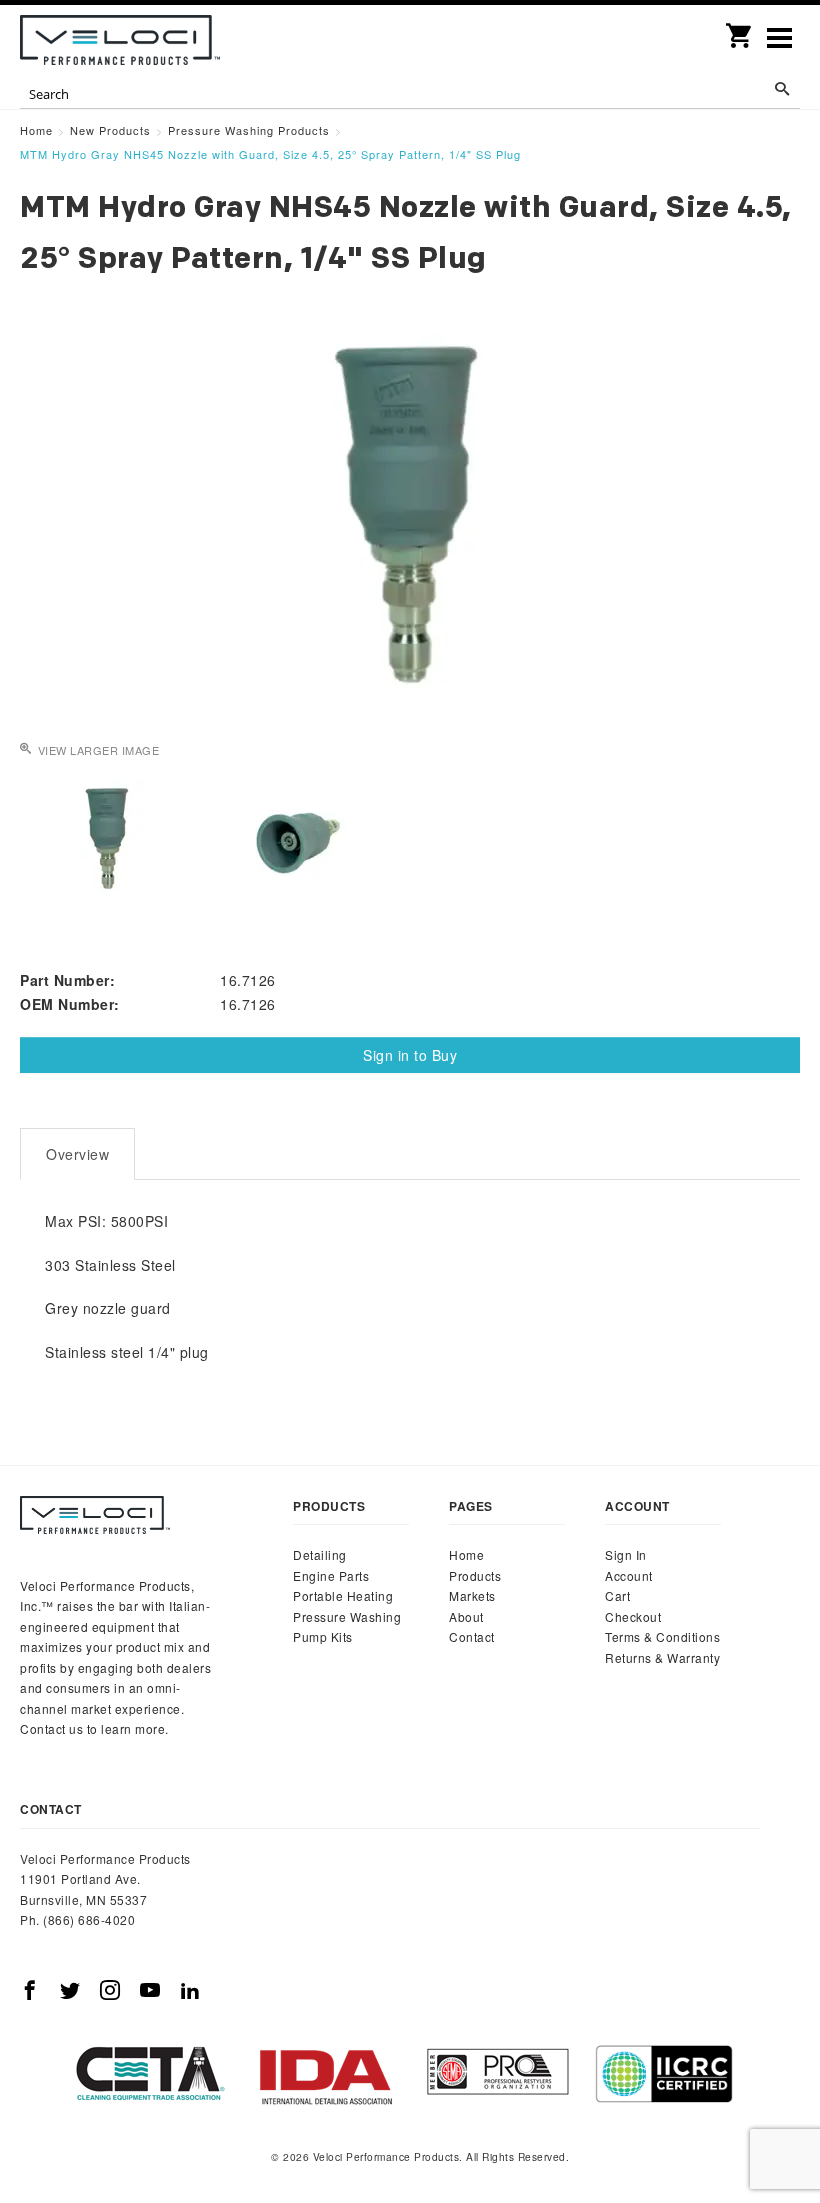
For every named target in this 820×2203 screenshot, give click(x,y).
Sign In (626, 1554)
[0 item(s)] (740, 29)
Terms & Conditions (662, 1636)
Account (629, 1575)
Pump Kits (323, 1636)
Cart (617, 1595)
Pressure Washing (347, 1616)
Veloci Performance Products (120, 40)
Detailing (320, 1554)
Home (466, 1554)
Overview (77, 1154)
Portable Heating (343, 1595)
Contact (472, 1636)
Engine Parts (331, 1575)
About (466, 1616)
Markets (472, 1595)
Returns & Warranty (662, 1657)
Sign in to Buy (410, 1055)
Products (475, 1575)
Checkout (633, 1616)
